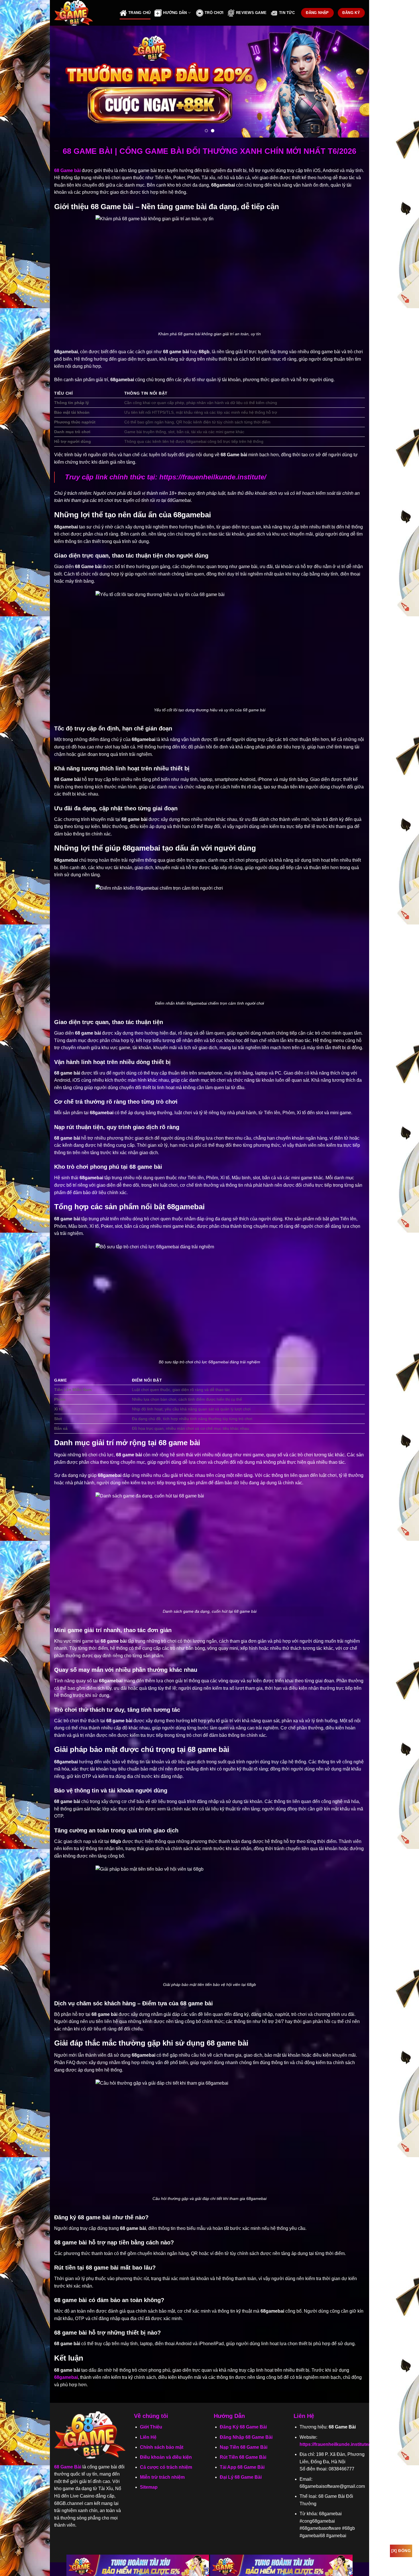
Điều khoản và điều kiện (166, 2457)
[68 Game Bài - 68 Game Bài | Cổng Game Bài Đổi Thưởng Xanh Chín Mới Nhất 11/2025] (83, 13)
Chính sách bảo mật (162, 2447)
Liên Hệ (148, 2437)
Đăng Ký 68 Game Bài (243, 2427)
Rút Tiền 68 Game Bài (243, 2457)
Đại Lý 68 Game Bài (241, 2477)
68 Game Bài (68, 2467)
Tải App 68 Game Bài (242, 2467)
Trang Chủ (139, 13)
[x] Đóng (401, 2551)
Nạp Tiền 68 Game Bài (244, 2447)
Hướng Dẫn (175, 13)
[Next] (355, 82)
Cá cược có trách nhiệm (166, 2467)
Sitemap (149, 2487)
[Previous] (64, 82)
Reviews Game (251, 13)
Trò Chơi (214, 13)
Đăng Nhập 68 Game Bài (246, 2437)
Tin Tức (287, 13)
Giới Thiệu (151, 2427)
